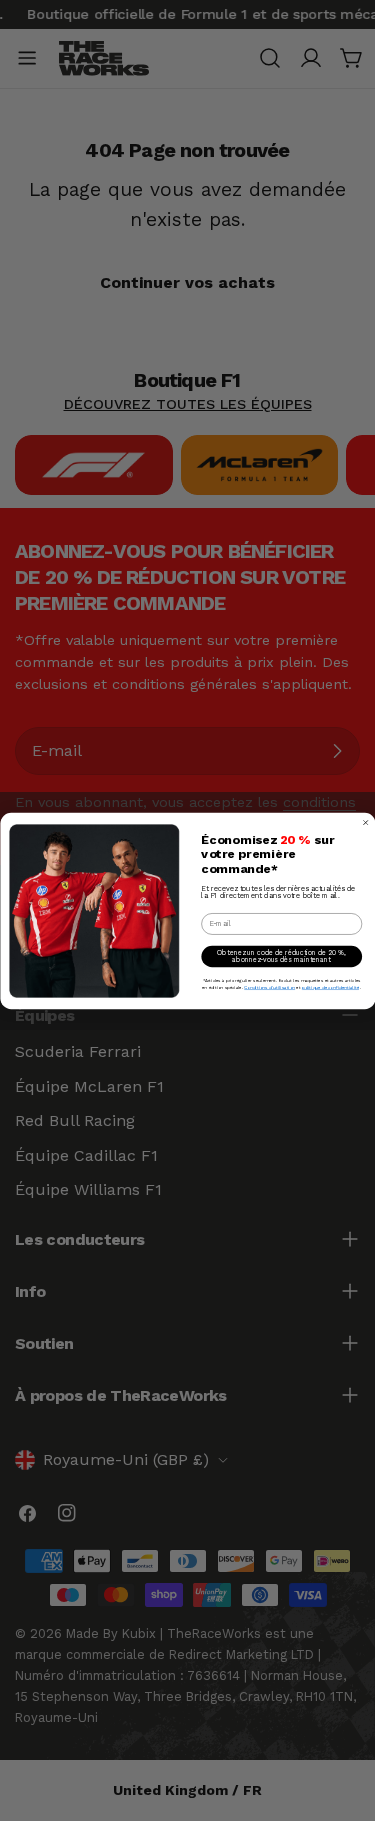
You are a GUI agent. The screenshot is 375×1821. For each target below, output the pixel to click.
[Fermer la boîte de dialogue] (365, 822)
